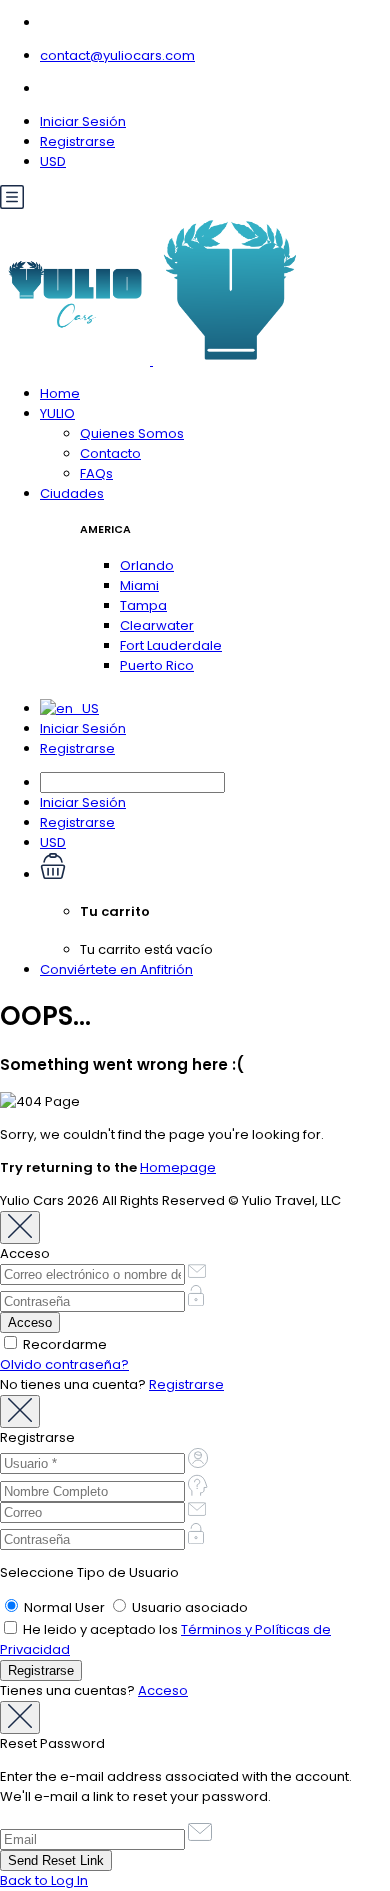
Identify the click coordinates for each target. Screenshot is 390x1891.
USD (53, 161)
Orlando (147, 565)
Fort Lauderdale (171, 645)
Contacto (110, 453)
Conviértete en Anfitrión (116, 969)
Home (60, 393)
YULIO (57, 413)
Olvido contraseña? (64, 1364)
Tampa (143, 605)
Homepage (178, 1167)
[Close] (20, 1227)
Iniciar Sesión (83, 121)
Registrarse (77, 141)
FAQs (96, 473)
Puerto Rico (157, 665)
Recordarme (63, 1344)
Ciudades (72, 493)
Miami (139, 585)
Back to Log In (44, 1880)
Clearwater (157, 625)
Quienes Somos (132, 433)
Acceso (163, 1690)
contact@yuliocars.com (117, 55)
